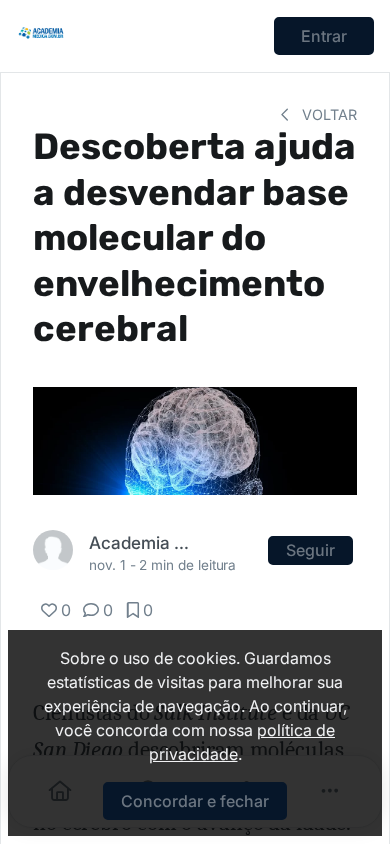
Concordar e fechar (195, 801)
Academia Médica (140, 542)
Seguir (310, 550)
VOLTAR (327, 114)
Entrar (324, 36)
